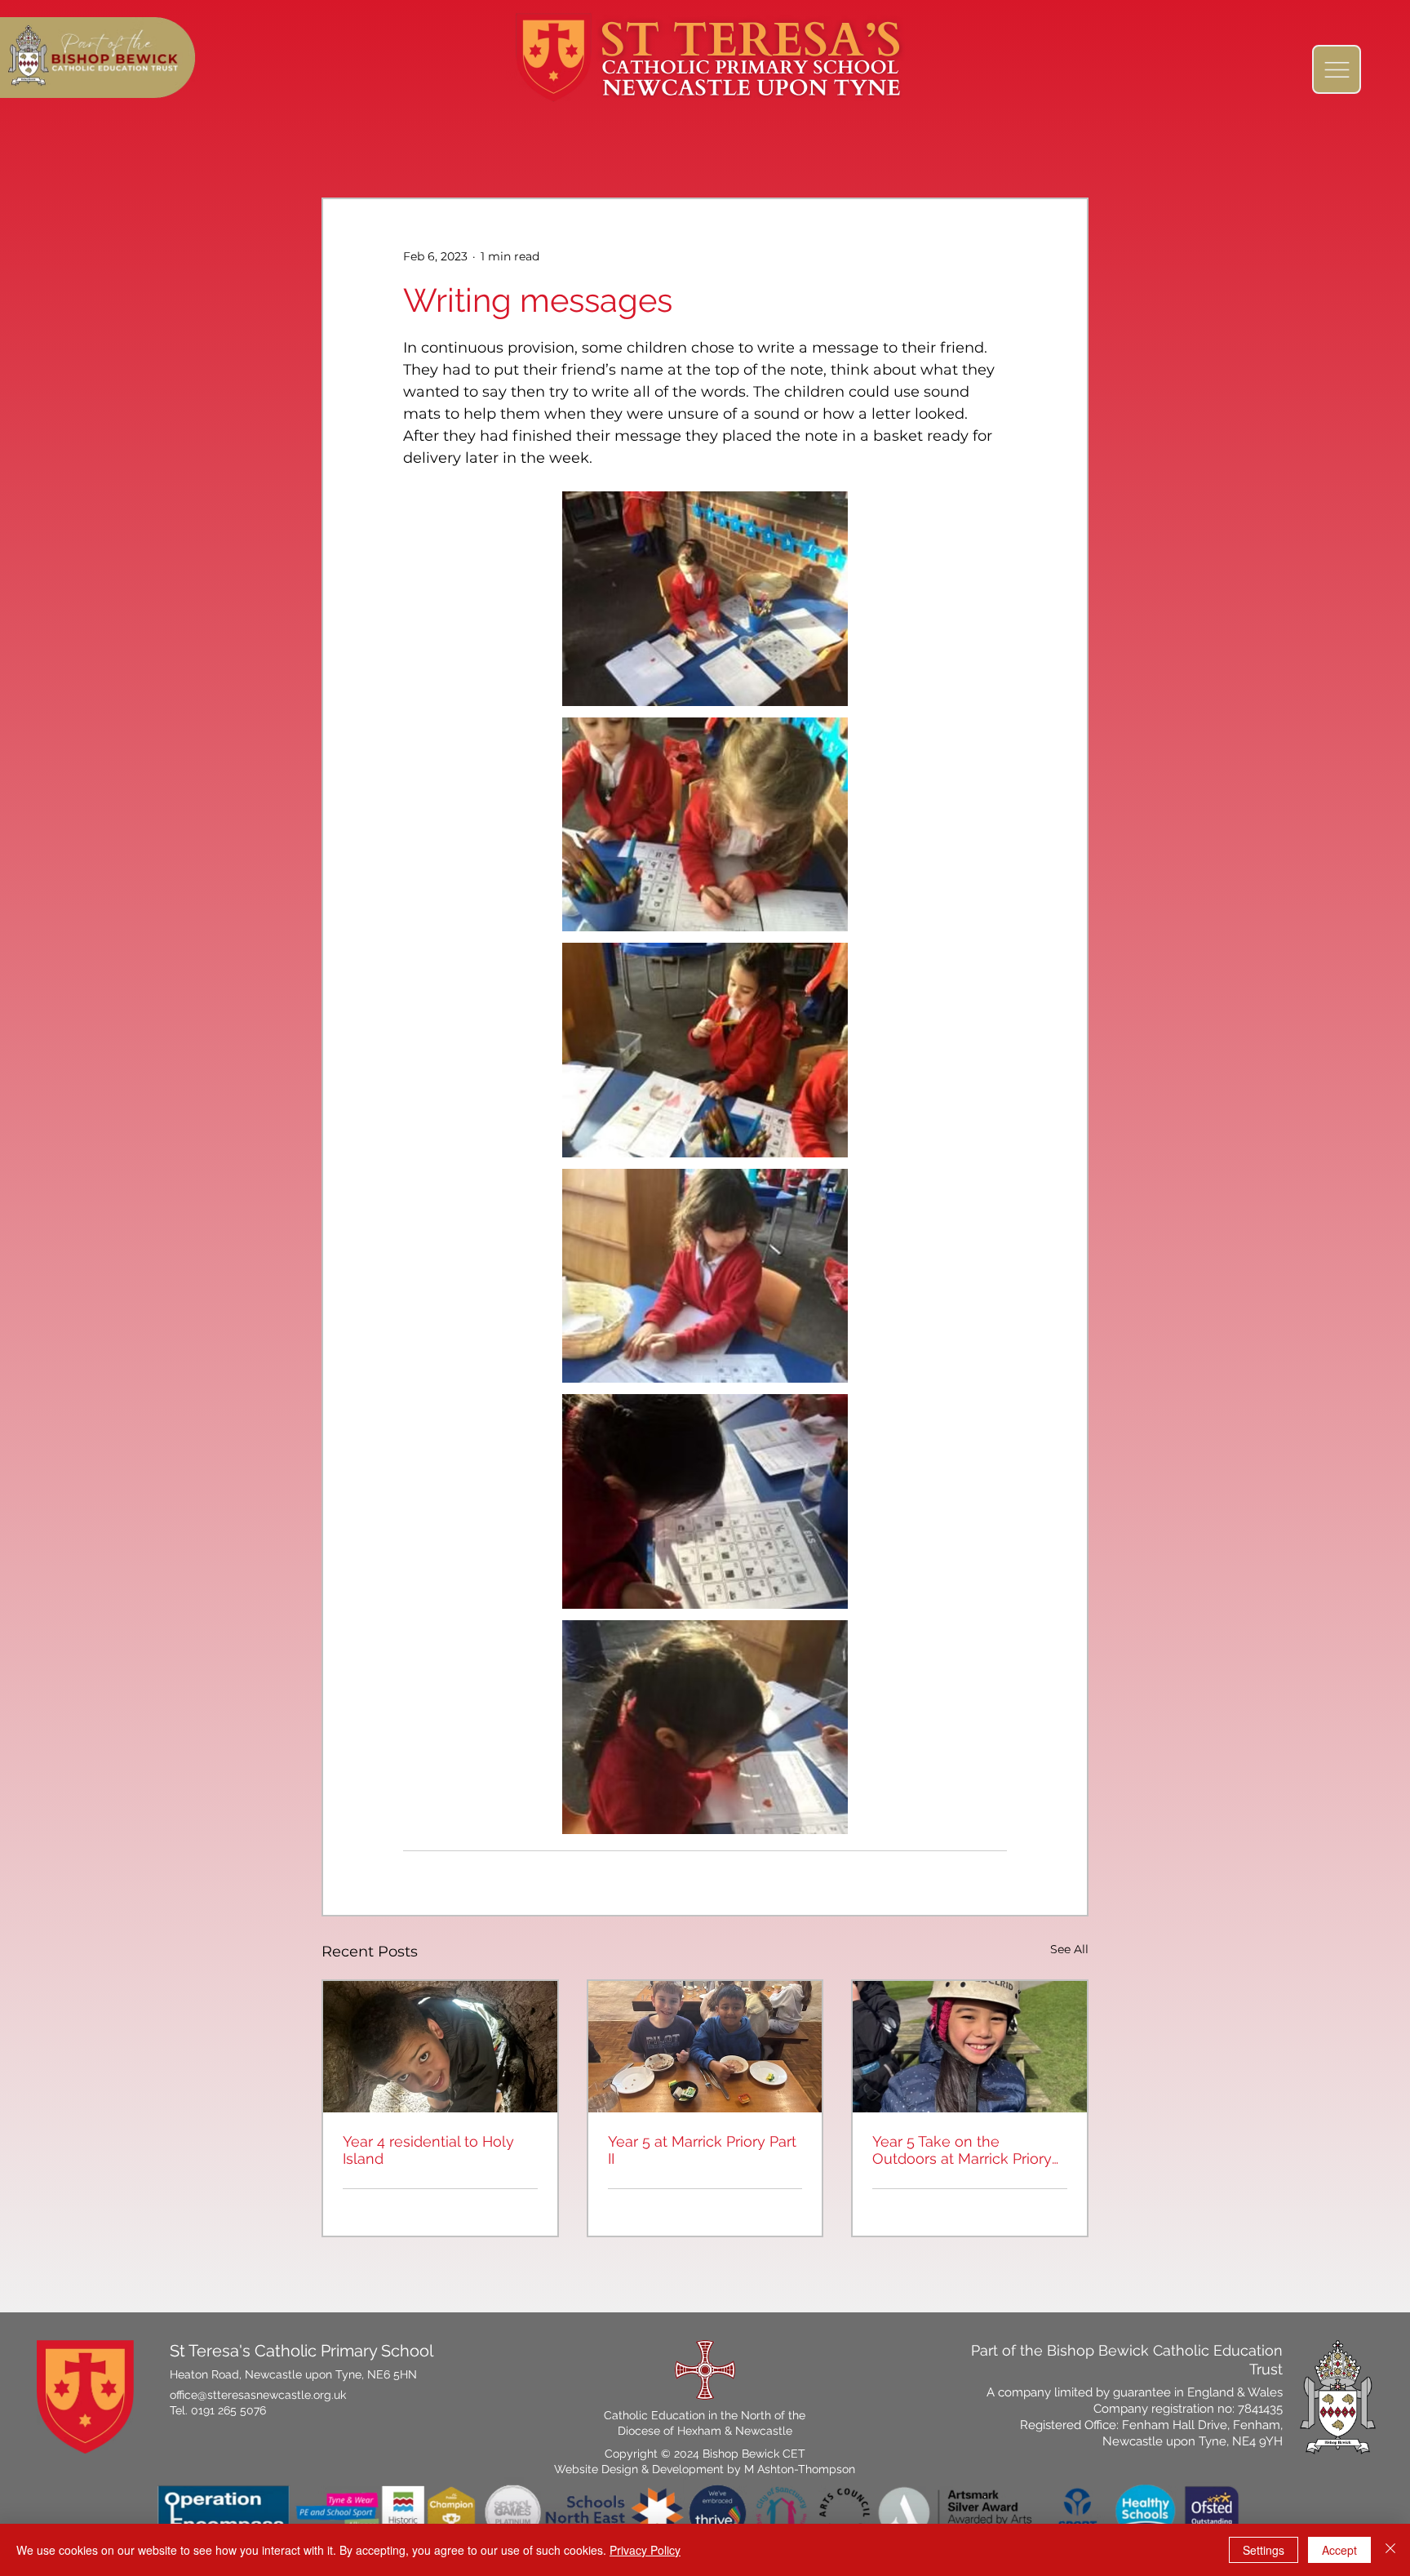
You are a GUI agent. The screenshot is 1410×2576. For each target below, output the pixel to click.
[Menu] (1337, 69)
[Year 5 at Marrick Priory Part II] (705, 2047)
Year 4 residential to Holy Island (428, 2150)
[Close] (1390, 2550)
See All (1069, 1949)
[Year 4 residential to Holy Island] (440, 2047)
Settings (1264, 2550)
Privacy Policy (645, 2550)
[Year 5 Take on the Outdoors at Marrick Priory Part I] (970, 2047)
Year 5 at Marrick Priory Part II (702, 2150)
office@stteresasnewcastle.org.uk (258, 2394)
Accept (1339, 2550)
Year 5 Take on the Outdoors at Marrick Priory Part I (962, 2150)
